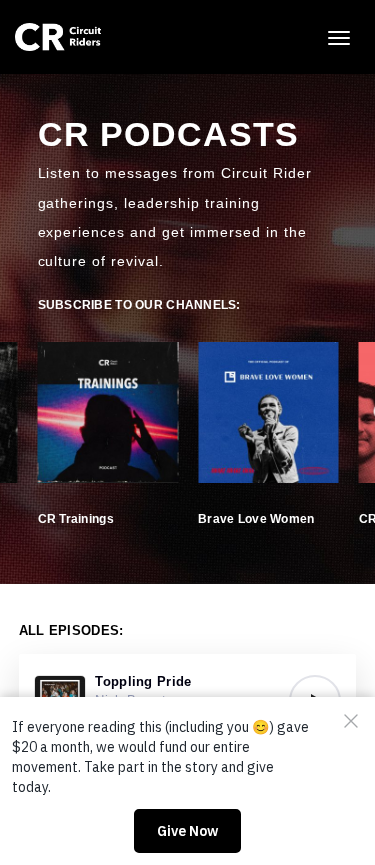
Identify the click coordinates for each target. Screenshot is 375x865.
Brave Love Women (256, 519)
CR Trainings (76, 519)
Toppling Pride (143, 681)
